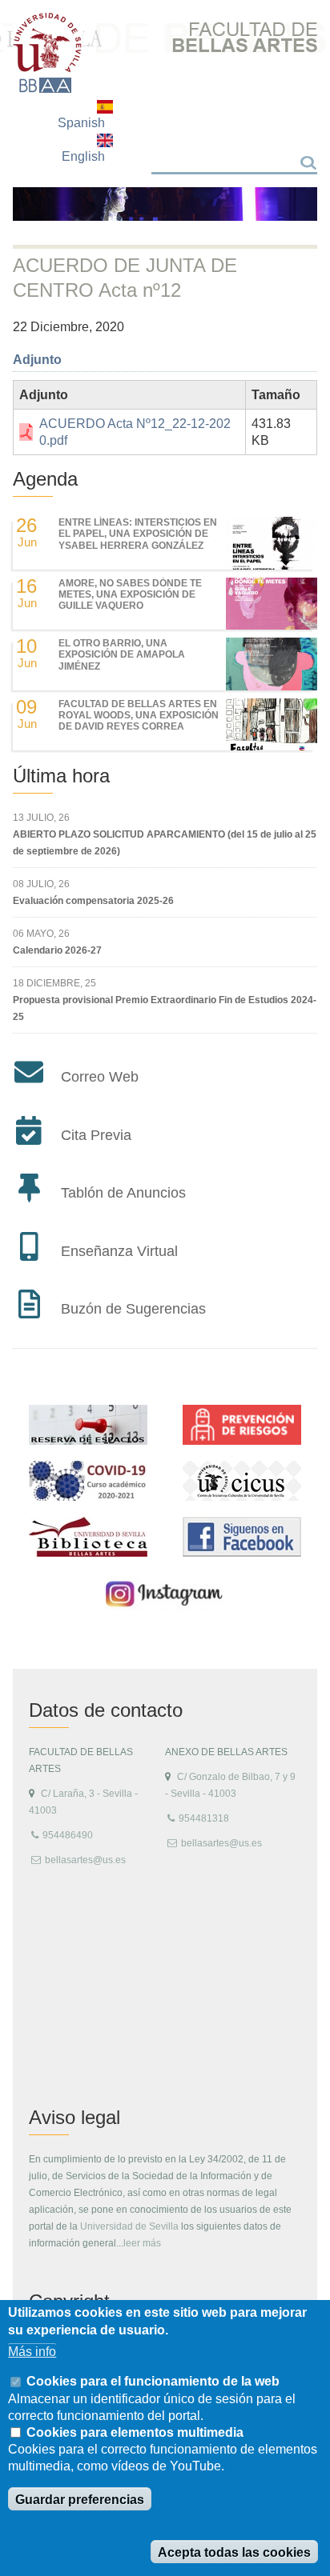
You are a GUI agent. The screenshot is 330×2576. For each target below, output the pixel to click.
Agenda (45, 479)
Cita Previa (96, 1135)
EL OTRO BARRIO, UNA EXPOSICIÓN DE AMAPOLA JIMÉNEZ (122, 655)
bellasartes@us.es (85, 1860)
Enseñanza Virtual (119, 1251)
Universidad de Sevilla (129, 2226)
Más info (32, 2352)
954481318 (204, 1818)
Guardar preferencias (80, 2500)
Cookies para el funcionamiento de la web (153, 2381)
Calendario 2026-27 (57, 950)
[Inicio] (48, 53)
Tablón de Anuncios (123, 1193)
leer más (142, 2243)
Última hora (61, 776)
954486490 (68, 1835)
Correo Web (100, 1077)
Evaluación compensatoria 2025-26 (93, 901)
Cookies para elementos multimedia (135, 2432)
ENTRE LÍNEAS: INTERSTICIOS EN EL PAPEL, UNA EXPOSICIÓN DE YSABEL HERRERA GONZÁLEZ (138, 534)
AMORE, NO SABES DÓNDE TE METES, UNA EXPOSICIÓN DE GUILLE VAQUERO (130, 595)
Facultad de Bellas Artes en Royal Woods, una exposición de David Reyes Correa (139, 716)
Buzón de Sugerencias (133, 1309)
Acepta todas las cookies (234, 2552)
